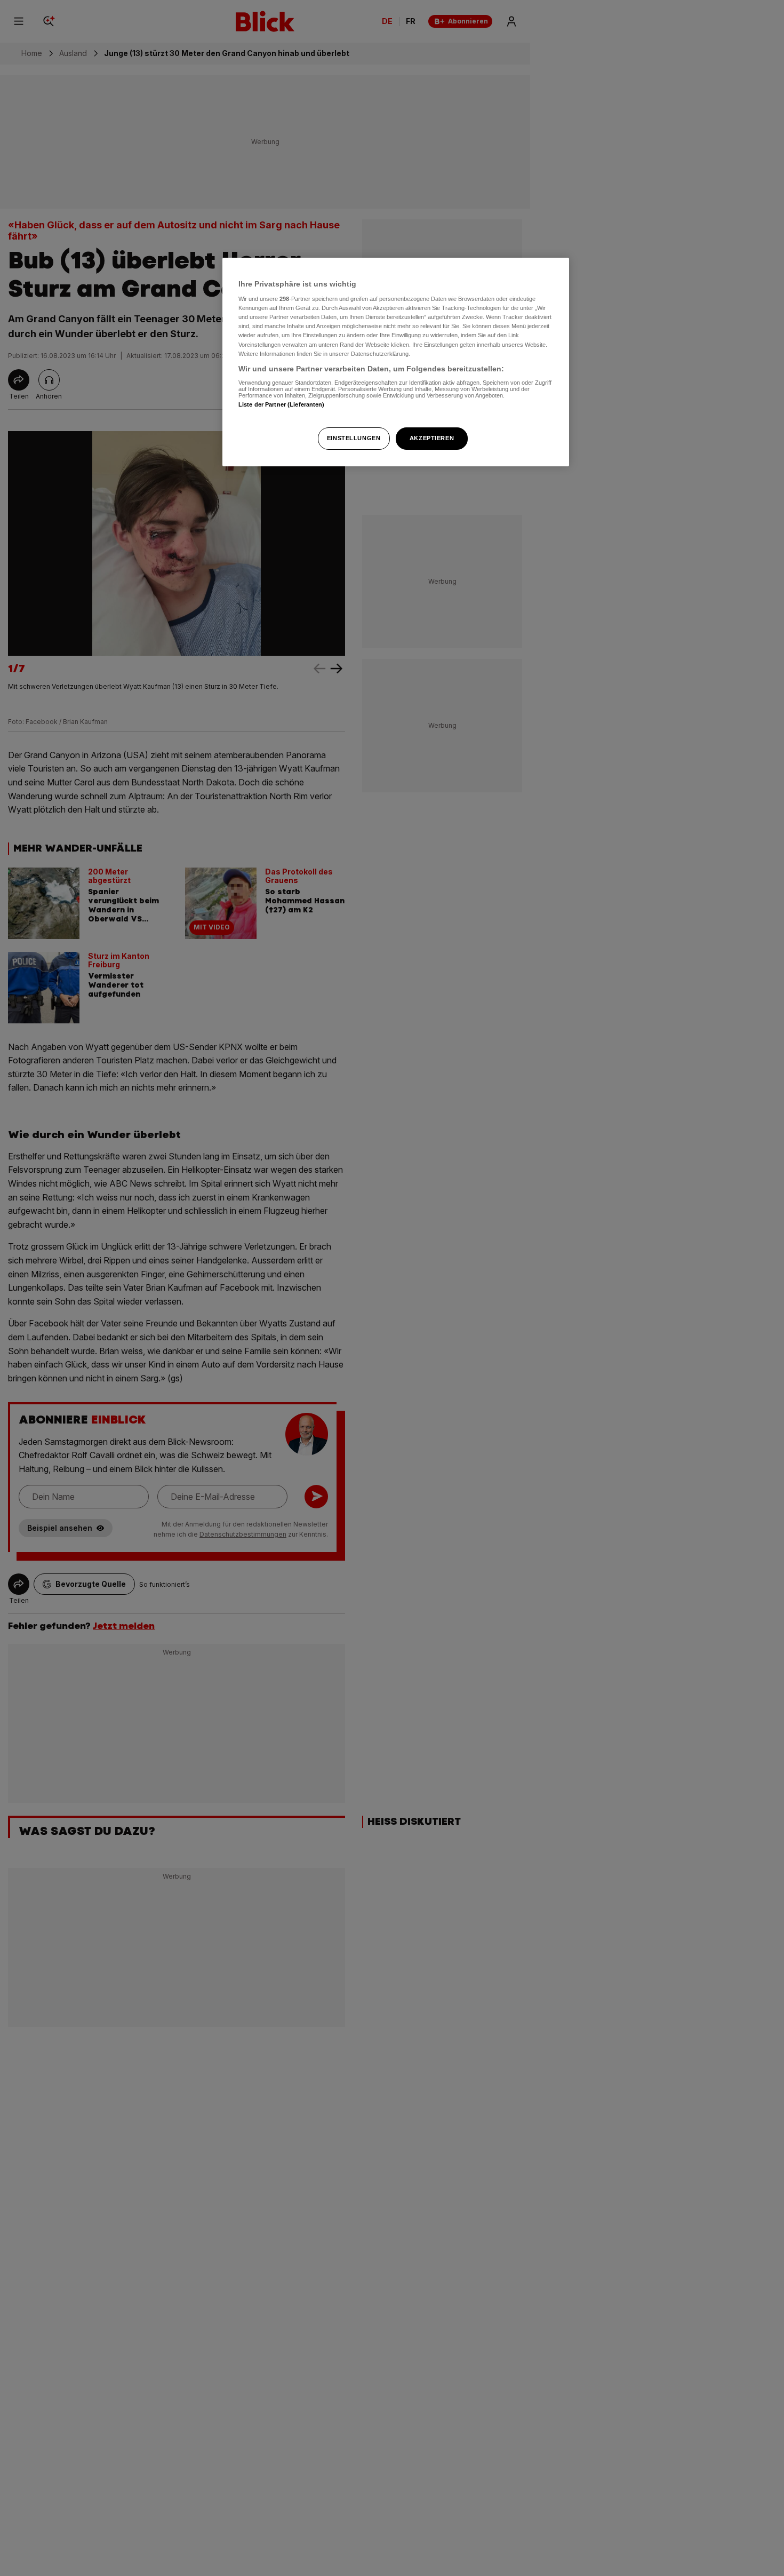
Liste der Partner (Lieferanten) (282, 404)
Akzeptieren (432, 438)
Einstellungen (354, 438)
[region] (396, 362)
